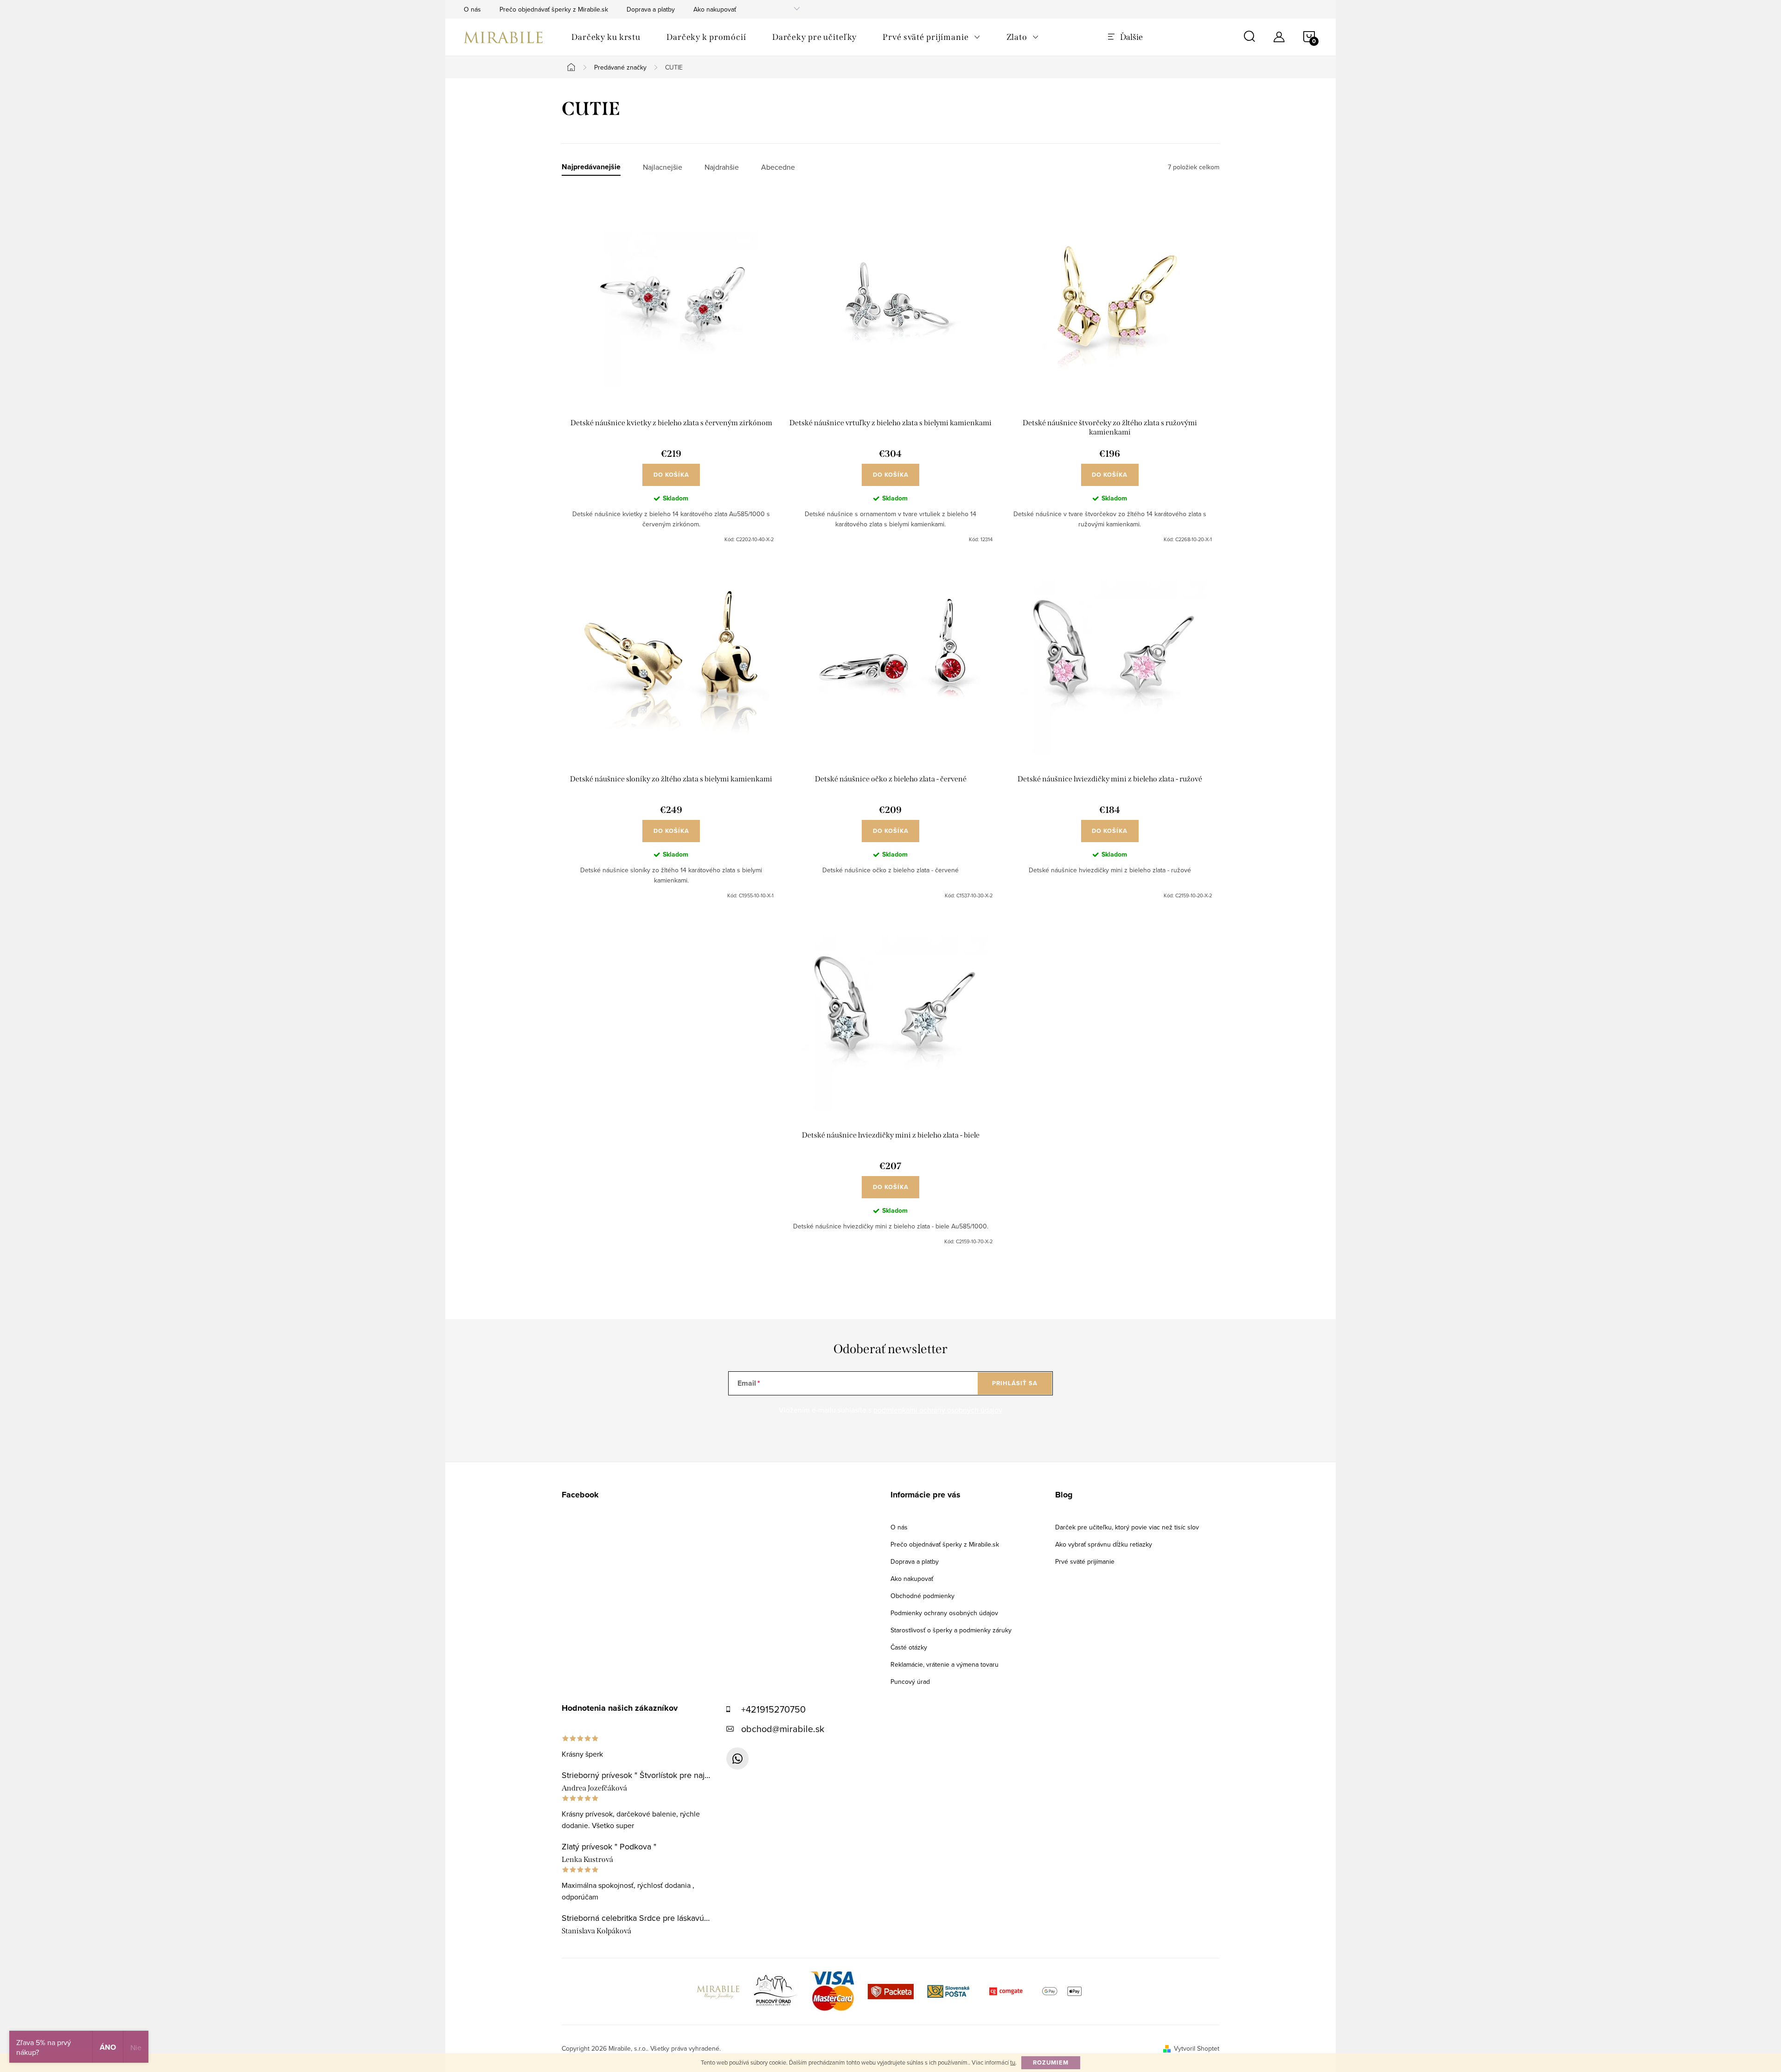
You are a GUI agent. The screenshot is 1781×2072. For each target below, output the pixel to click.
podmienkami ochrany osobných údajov (938, 1410)
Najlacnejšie (663, 167)
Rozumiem (1051, 2062)
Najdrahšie (722, 167)
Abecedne (778, 167)
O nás (472, 9)
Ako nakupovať (715, 9)
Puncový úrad (910, 1682)
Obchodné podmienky (923, 1596)
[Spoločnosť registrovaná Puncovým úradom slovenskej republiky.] (775, 1990)
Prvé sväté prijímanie (1085, 1561)
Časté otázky (909, 1647)
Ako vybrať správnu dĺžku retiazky (1104, 1544)
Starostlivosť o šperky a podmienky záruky (951, 1630)
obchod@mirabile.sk (783, 1729)
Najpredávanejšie (591, 167)
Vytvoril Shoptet (1197, 2048)
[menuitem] (606, 37)
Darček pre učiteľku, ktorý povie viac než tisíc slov (1127, 1527)
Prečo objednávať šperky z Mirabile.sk (554, 9)
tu (1013, 2062)
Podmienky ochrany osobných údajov (944, 1613)
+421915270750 (773, 1709)
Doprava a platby (651, 9)
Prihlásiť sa (1015, 1383)
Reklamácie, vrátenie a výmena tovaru (945, 1664)
